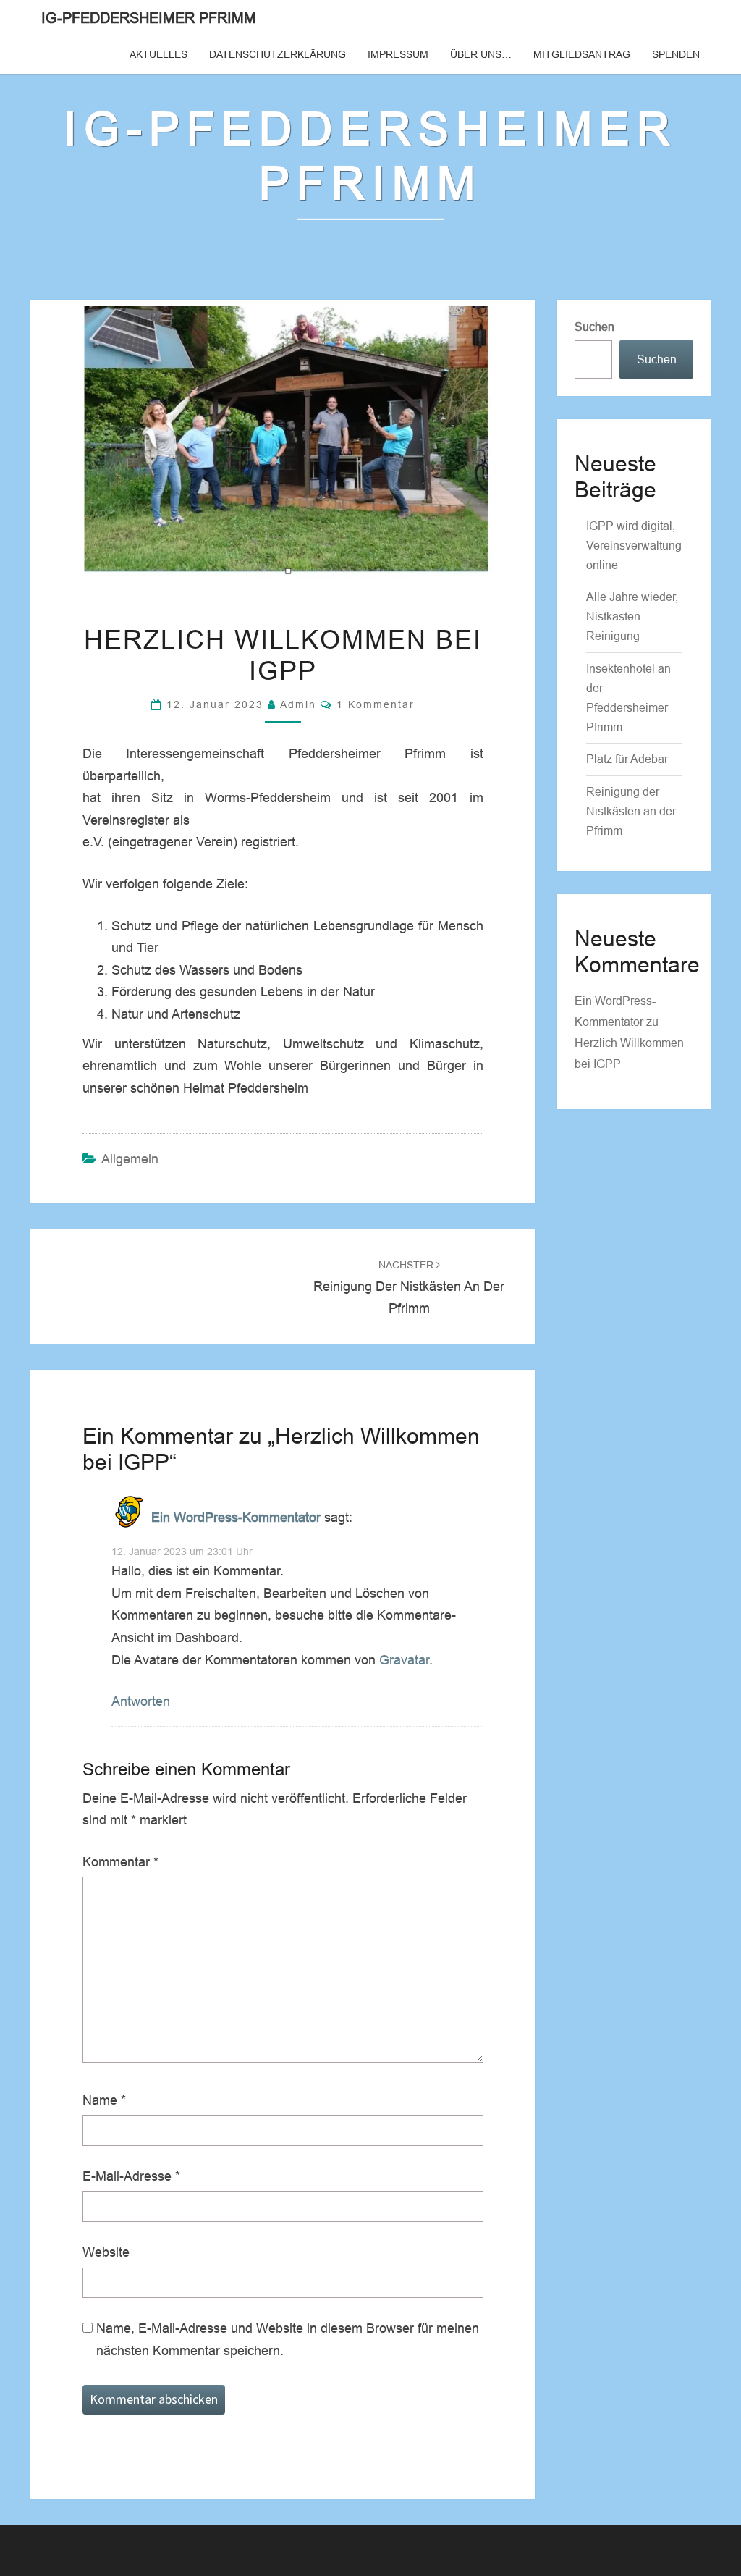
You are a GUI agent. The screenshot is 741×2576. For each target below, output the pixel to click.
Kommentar (120, 1862)
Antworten (141, 1701)
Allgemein (130, 1159)
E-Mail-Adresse (131, 2176)
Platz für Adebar (627, 759)
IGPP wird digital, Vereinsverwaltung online (634, 546)
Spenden (676, 54)
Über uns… (481, 54)
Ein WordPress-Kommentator (236, 1517)
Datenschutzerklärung (278, 54)
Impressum (398, 54)
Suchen (594, 327)
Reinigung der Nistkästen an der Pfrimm (409, 1287)
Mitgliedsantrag (582, 54)
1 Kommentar (376, 704)
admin (298, 704)
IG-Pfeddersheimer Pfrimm (149, 18)
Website (106, 2252)
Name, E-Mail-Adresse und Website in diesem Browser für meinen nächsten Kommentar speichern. (288, 2340)
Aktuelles (158, 54)
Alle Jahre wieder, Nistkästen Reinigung (632, 616)
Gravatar (404, 1660)
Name (104, 2100)
